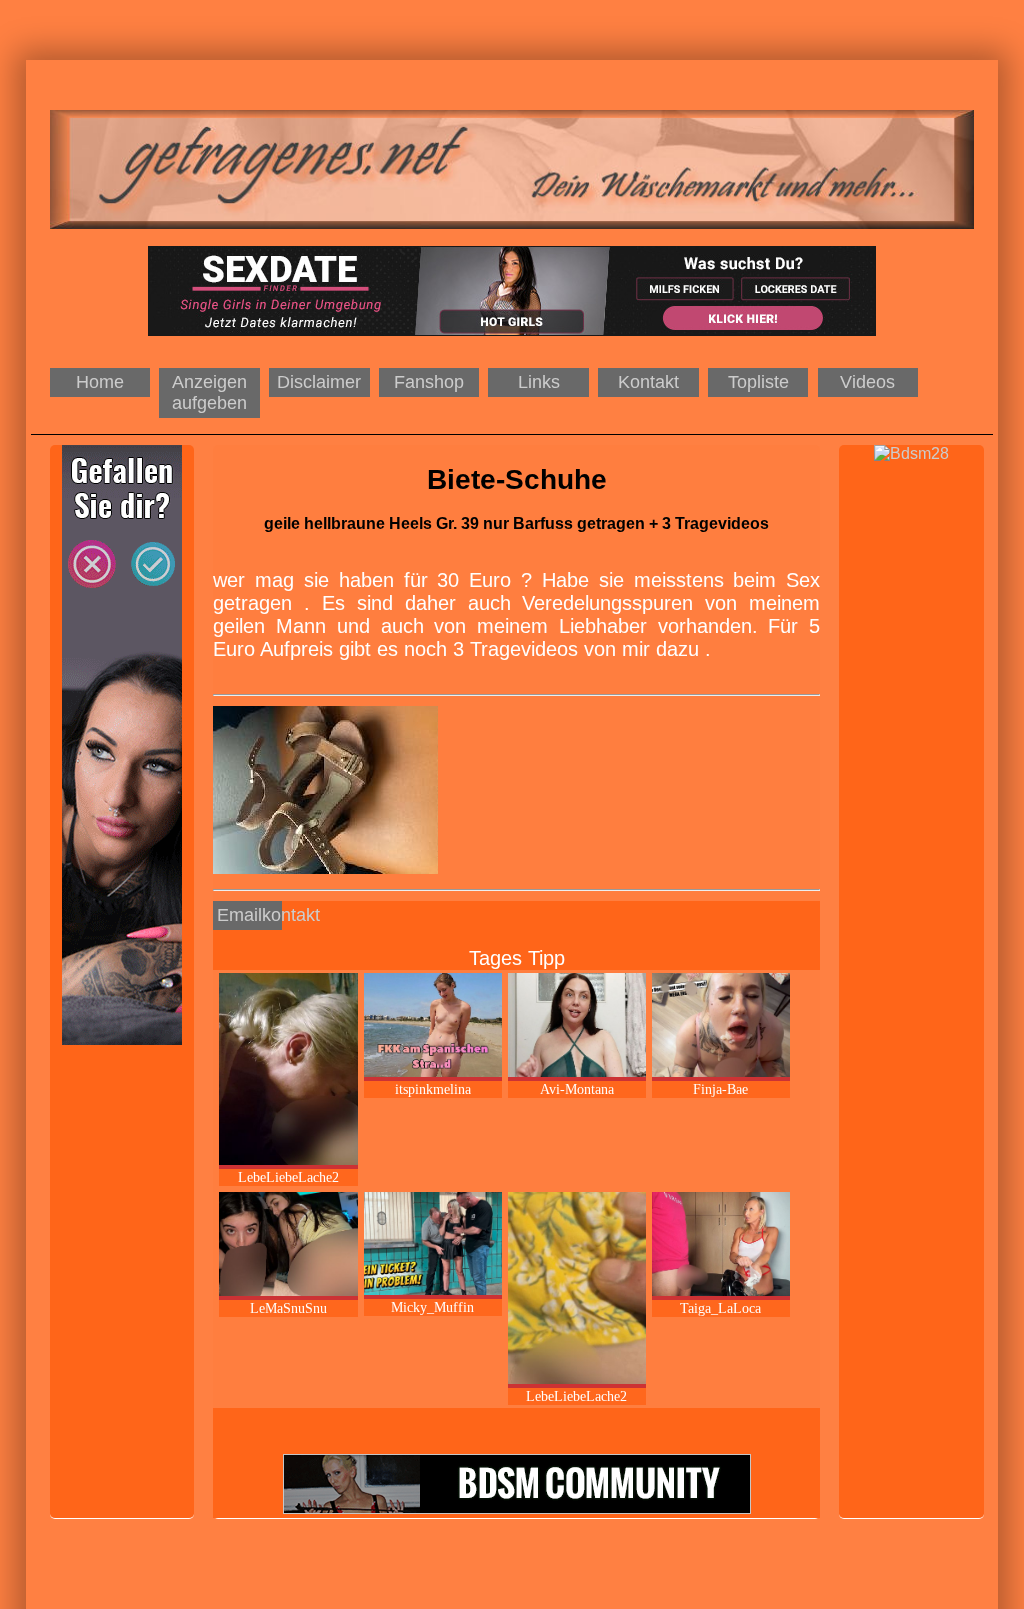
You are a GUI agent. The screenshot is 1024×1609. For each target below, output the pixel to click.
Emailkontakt (249, 915)
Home (100, 382)
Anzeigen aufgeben (209, 392)
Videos (867, 382)
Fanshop (429, 382)
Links (539, 382)
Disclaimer (319, 382)
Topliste (758, 382)
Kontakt (648, 382)
